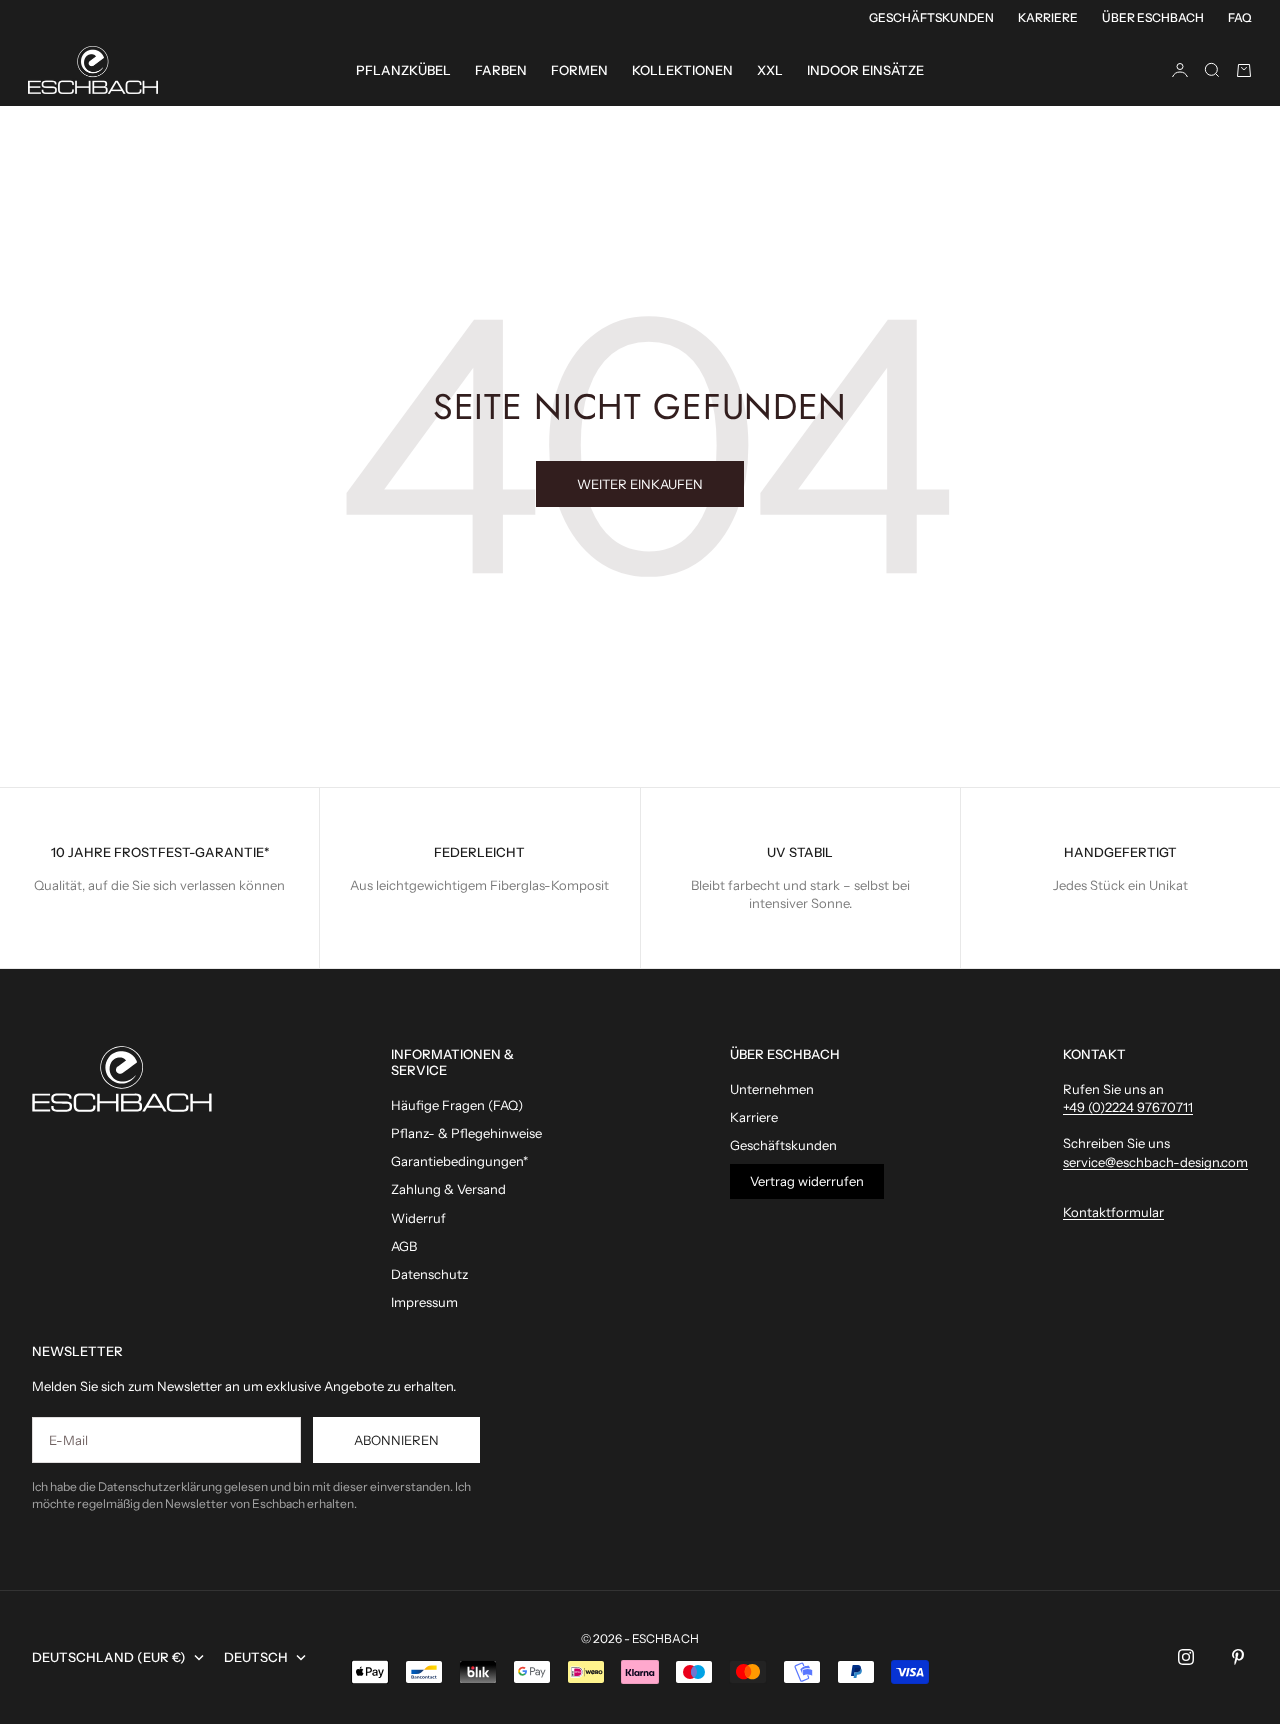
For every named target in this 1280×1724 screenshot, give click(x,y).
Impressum (424, 1302)
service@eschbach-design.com (1155, 1162)
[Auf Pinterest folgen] (1238, 1657)
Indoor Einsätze (865, 70)
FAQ (1240, 17)
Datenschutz (429, 1274)
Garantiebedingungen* (459, 1161)
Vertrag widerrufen (807, 1181)
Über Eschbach (1153, 17)
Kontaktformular (1113, 1212)
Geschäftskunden (931, 17)
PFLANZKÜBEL (403, 70)
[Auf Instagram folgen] (1186, 1657)
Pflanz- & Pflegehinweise (466, 1133)
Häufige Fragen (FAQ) (457, 1105)
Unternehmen (772, 1089)
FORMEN (579, 70)
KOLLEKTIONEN (682, 70)
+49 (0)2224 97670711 (1128, 1107)
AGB (404, 1246)
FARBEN (501, 70)
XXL (770, 70)
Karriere (1048, 17)
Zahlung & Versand (448, 1189)
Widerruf (418, 1218)
